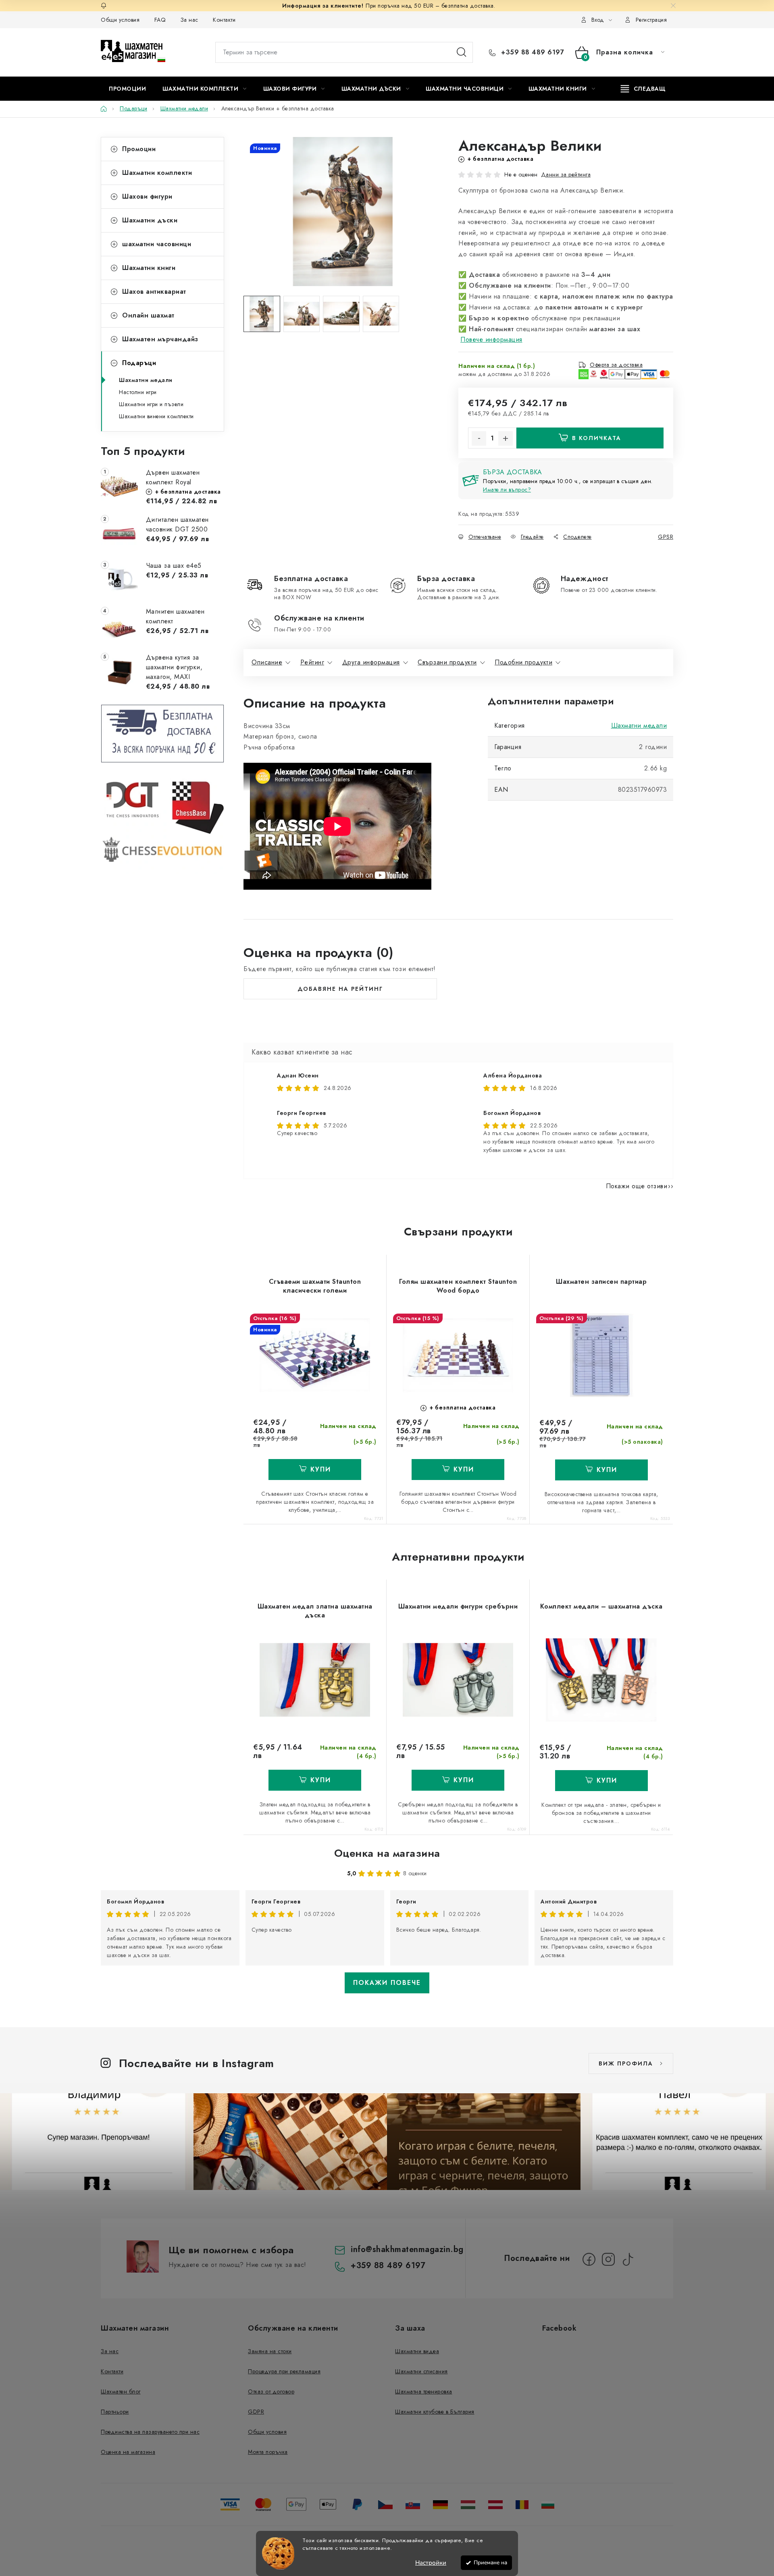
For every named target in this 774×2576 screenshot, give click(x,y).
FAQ (160, 20)
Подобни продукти (523, 662)
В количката (597, 438)
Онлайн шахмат (148, 315)
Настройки (431, 2563)
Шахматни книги (149, 268)
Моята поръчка (268, 2452)
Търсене (462, 52)
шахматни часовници (157, 244)
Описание (267, 662)
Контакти (224, 20)
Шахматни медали (146, 380)
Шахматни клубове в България (435, 2412)
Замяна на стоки (270, 2351)
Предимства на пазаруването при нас (150, 2432)
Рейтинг (312, 662)
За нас (189, 20)
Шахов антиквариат (154, 292)
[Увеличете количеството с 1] (506, 438)
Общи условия (120, 20)
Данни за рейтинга (566, 174)
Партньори (115, 2412)
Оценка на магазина (387, 1853)
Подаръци (139, 363)
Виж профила (626, 2063)
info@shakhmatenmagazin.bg (407, 2249)
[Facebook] (589, 2259)
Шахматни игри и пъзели (151, 404)
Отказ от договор (271, 2391)
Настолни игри (138, 392)
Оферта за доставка (616, 365)
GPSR (666, 537)
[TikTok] (628, 2259)
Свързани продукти (447, 662)
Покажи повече (387, 1983)
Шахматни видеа (417, 2351)
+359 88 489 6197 (532, 52)
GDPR (256, 2412)
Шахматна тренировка (424, 2391)
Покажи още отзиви (637, 1186)
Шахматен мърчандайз (160, 339)
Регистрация (651, 20)
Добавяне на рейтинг (340, 989)
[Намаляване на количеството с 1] (479, 438)
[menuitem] (127, 89)
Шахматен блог (121, 2391)
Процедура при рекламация (284, 2371)
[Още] (643, 89)
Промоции (139, 149)
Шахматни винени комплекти (156, 416)
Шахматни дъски (150, 220)
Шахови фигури (147, 196)
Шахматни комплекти (157, 173)
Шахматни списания (421, 2371)
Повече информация (491, 339)
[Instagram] (608, 2259)
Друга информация (371, 662)
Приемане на (490, 2563)
